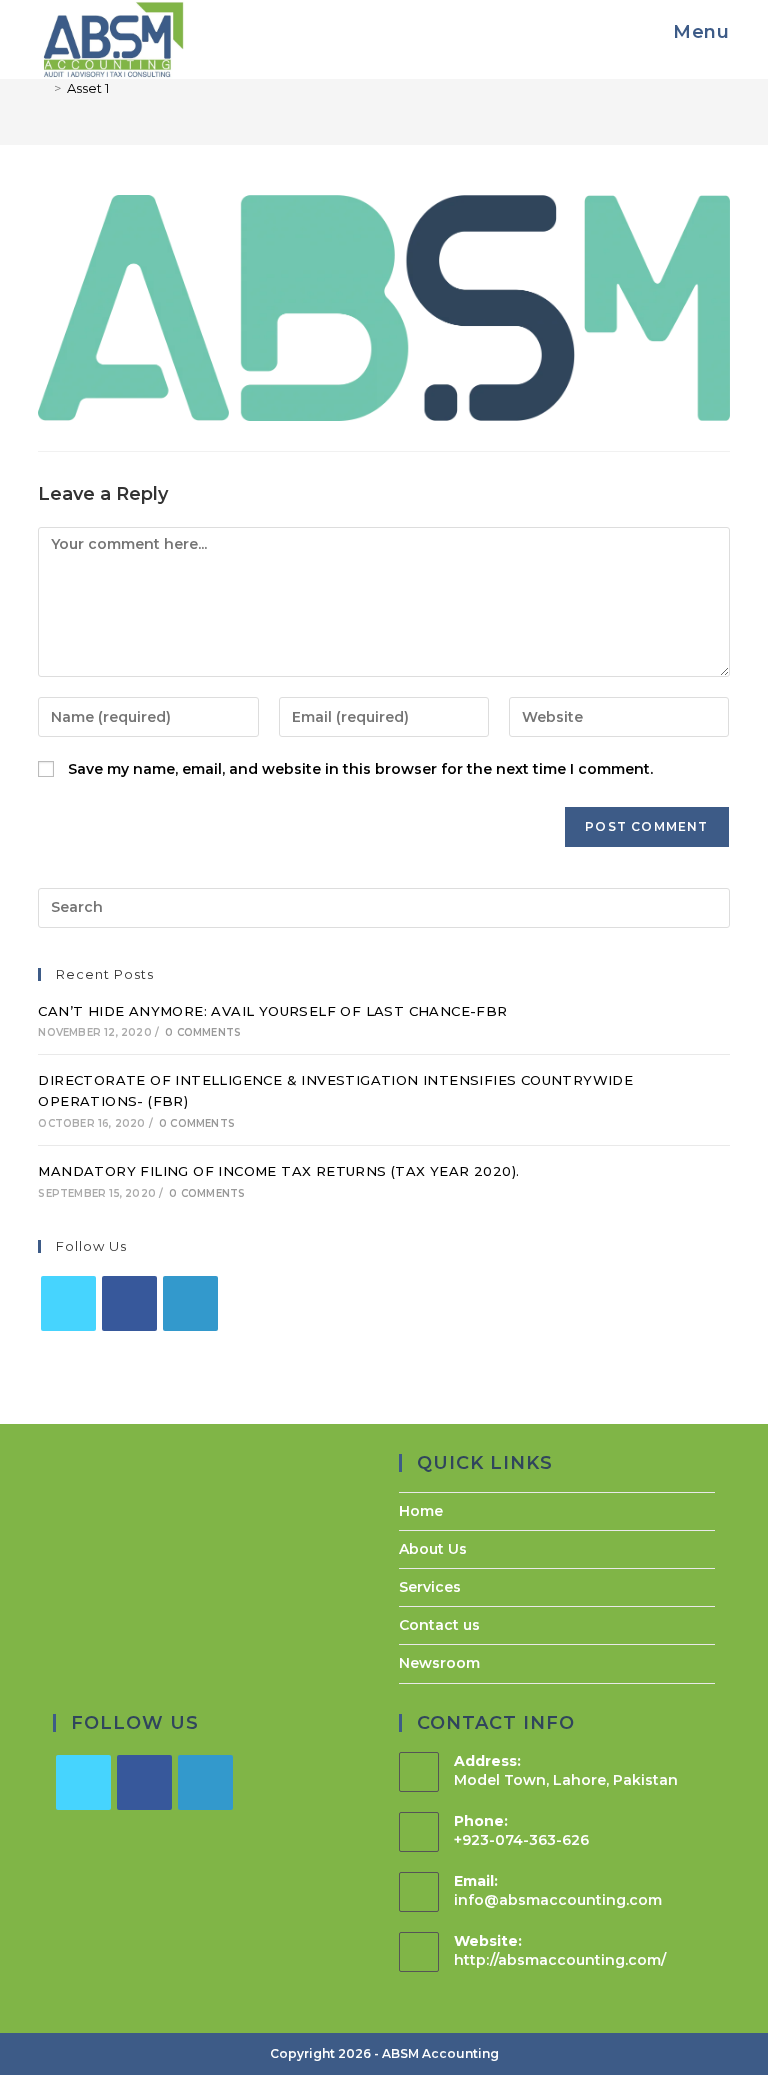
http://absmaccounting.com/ (560, 1960)
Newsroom (439, 1663)
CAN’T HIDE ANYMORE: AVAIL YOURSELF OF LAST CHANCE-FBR (272, 1011)
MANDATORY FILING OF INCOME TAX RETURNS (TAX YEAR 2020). (278, 1171)
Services (430, 1587)
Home (421, 1511)
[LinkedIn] (190, 1303)
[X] (68, 1303)
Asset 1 (88, 88)
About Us (433, 1549)
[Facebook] (129, 1303)
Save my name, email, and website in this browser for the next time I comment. (360, 769)
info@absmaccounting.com (558, 1900)
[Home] (43, 88)
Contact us (439, 1625)
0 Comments (203, 1032)
